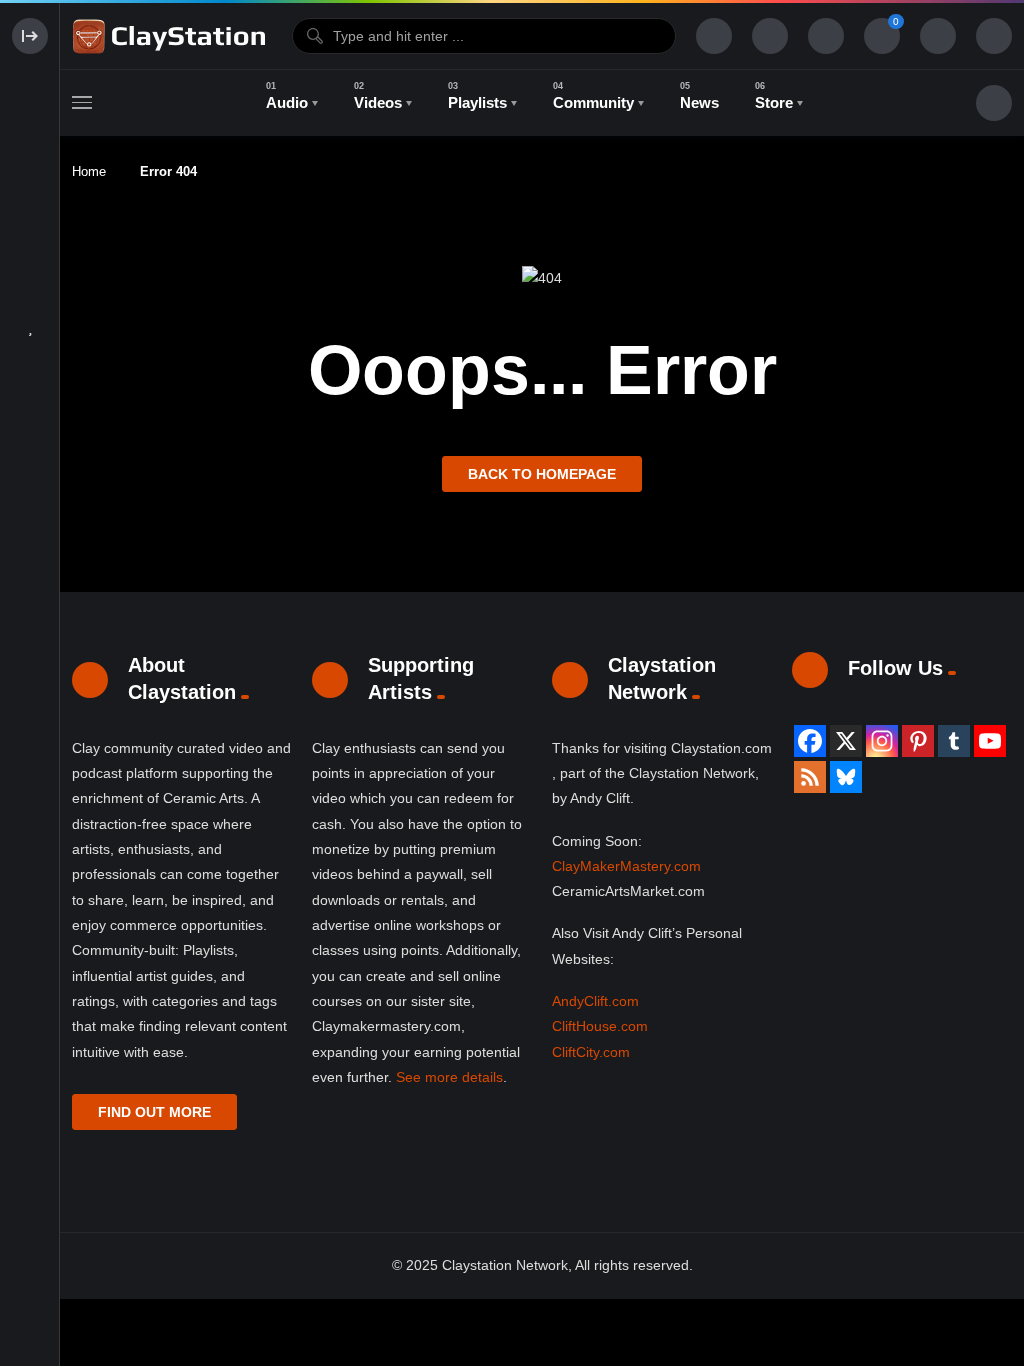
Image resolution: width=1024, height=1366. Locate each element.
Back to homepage (542, 474)
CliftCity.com (591, 1052)
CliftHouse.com (600, 1026)
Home (89, 171)
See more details (449, 1077)
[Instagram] (882, 741)
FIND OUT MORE (154, 1112)
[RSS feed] (810, 777)
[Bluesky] (846, 777)
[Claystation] (172, 36)
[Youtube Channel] (990, 741)
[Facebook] (810, 741)
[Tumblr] (954, 741)
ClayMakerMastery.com (626, 866)
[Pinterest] (918, 741)
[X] (846, 741)
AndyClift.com (595, 1001)
